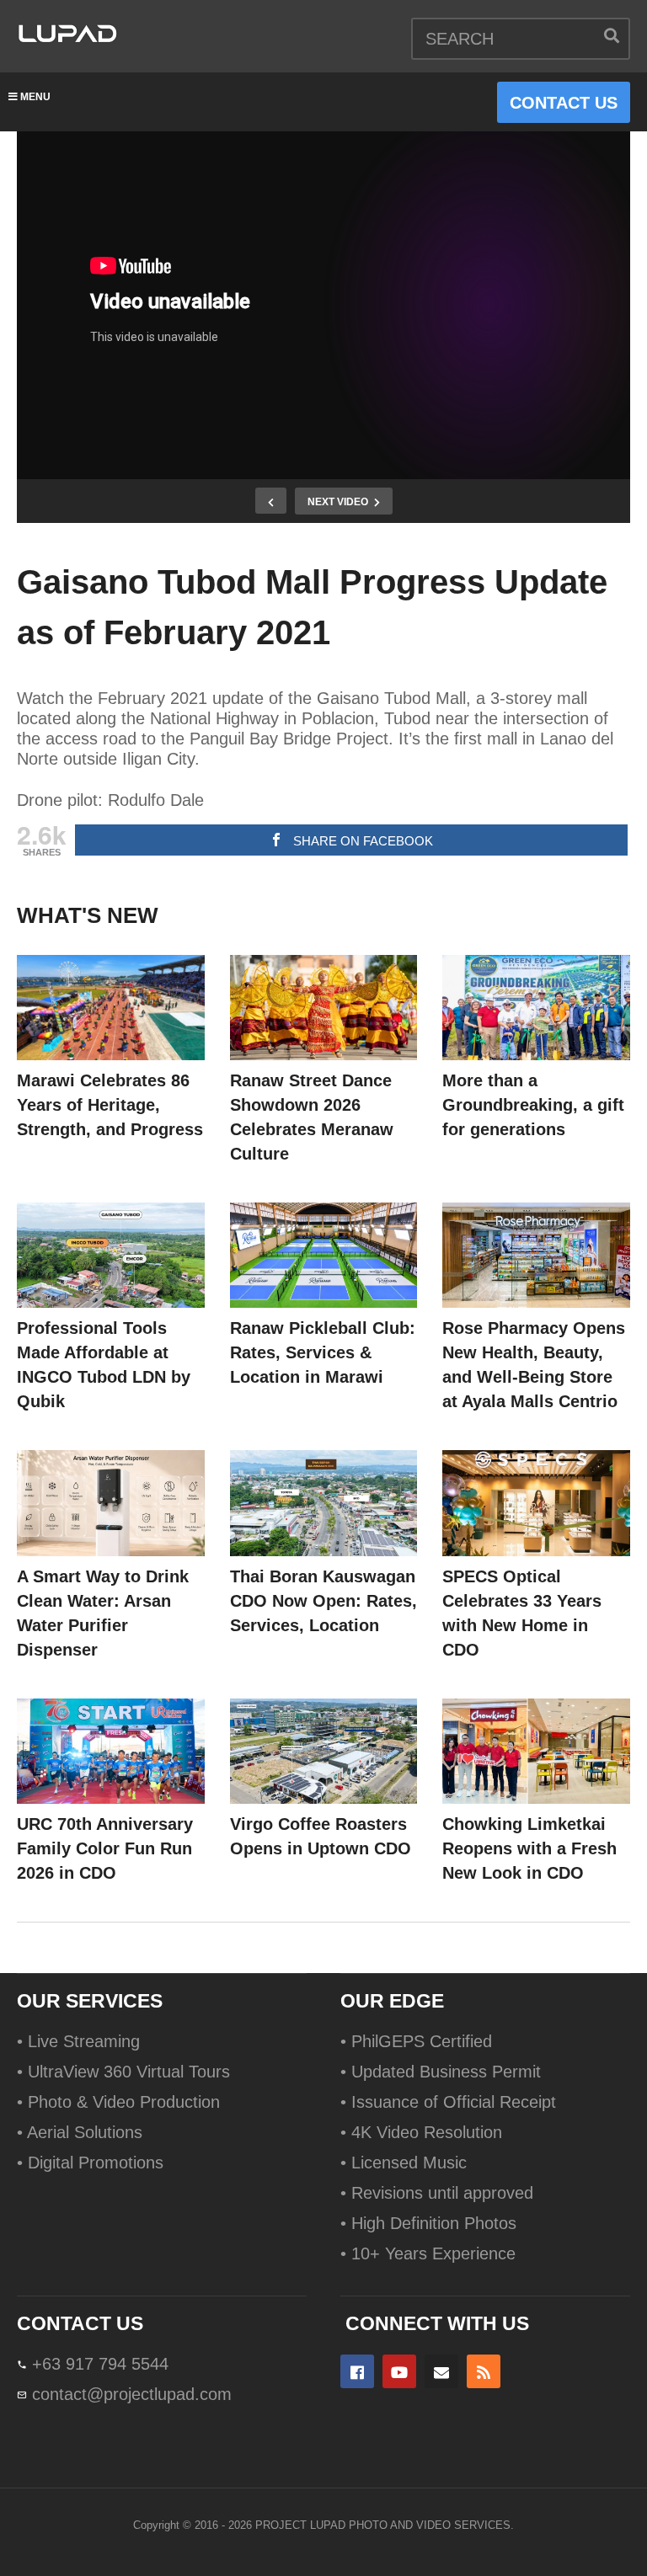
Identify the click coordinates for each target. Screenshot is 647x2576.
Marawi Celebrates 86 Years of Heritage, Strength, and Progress (110, 1105)
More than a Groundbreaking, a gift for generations (533, 1105)
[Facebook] (357, 2371)
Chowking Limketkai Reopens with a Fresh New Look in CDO (529, 1848)
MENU (35, 97)
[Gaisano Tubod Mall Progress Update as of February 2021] (111, 1008)
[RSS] (484, 2371)
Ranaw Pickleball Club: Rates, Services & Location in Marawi (323, 1352)
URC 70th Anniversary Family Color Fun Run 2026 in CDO (105, 1848)
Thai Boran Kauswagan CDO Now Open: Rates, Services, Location (323, 1601)
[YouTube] (399, 2371)
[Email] (441, 2371)
